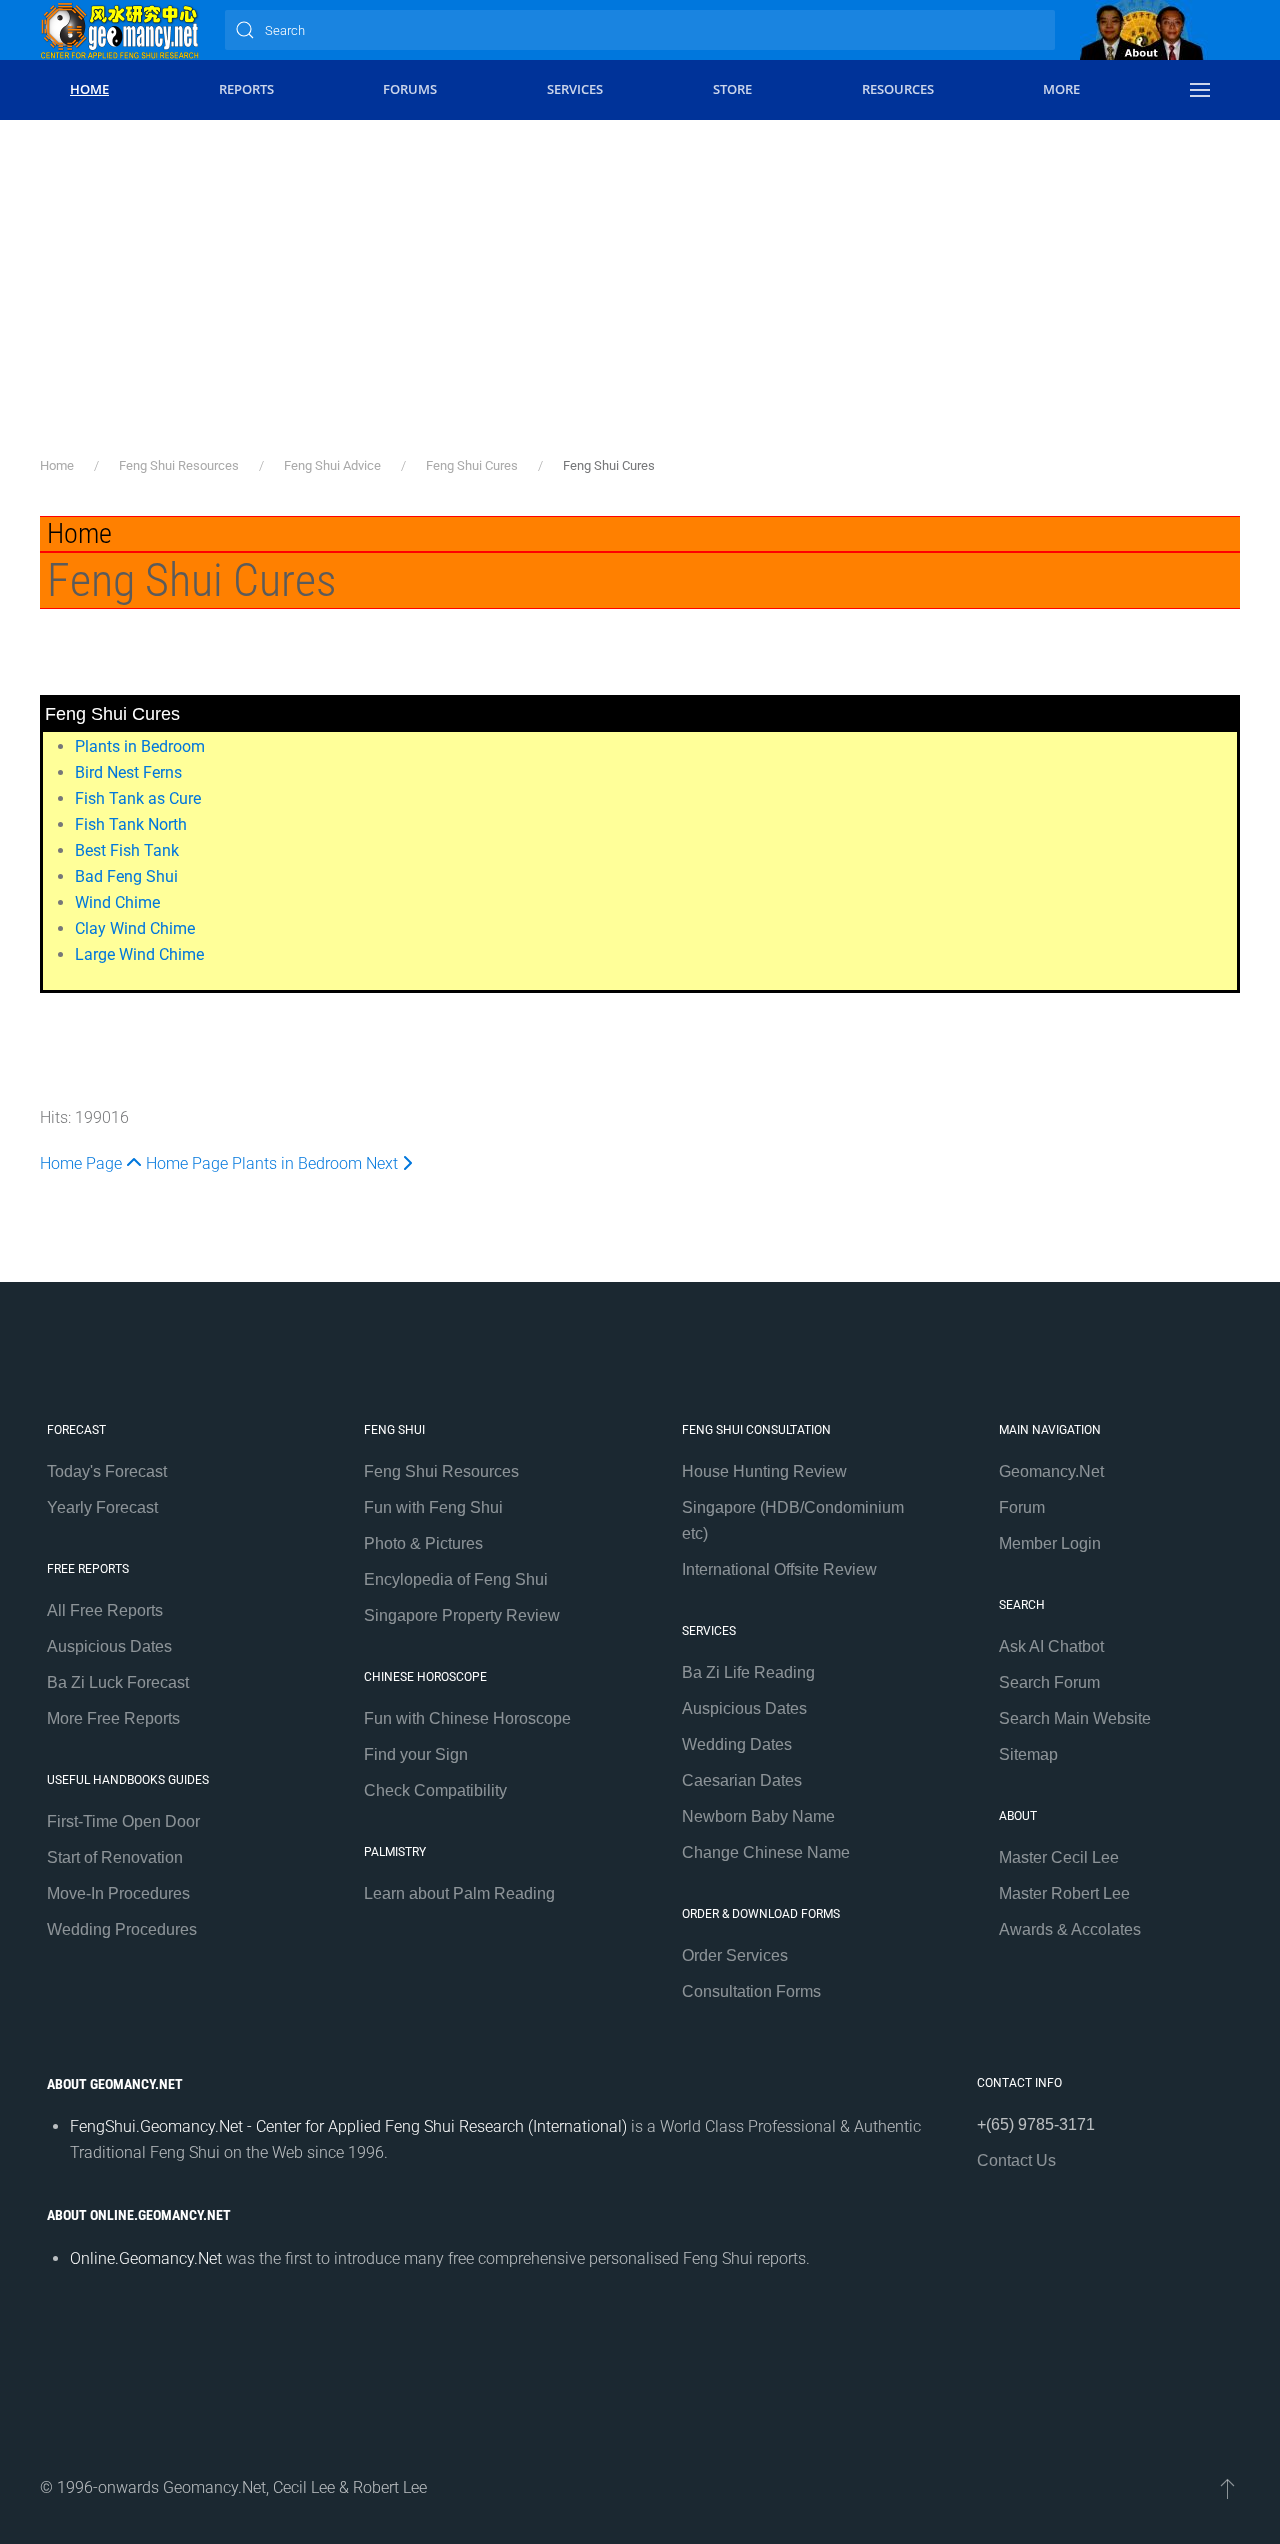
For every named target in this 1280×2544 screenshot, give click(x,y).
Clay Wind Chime (135, 928)
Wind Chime (117, 902)
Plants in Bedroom (140, 746)
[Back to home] (120, 30)
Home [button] (89, 89)
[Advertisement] (640, 305)
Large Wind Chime (139, 954)
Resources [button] (898, 89)
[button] (1200, 90)
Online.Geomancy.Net (146, 2258)
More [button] (1061, 89)
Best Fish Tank (127, 850)
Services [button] (575, 89)
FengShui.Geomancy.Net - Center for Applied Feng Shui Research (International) (348, 2126)
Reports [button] (246, 89)
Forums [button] (410, 89)
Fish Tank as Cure (138, 798)
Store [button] (732, 89)
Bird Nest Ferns (128, 772)
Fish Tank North (131, 824)
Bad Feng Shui (126, 876)
